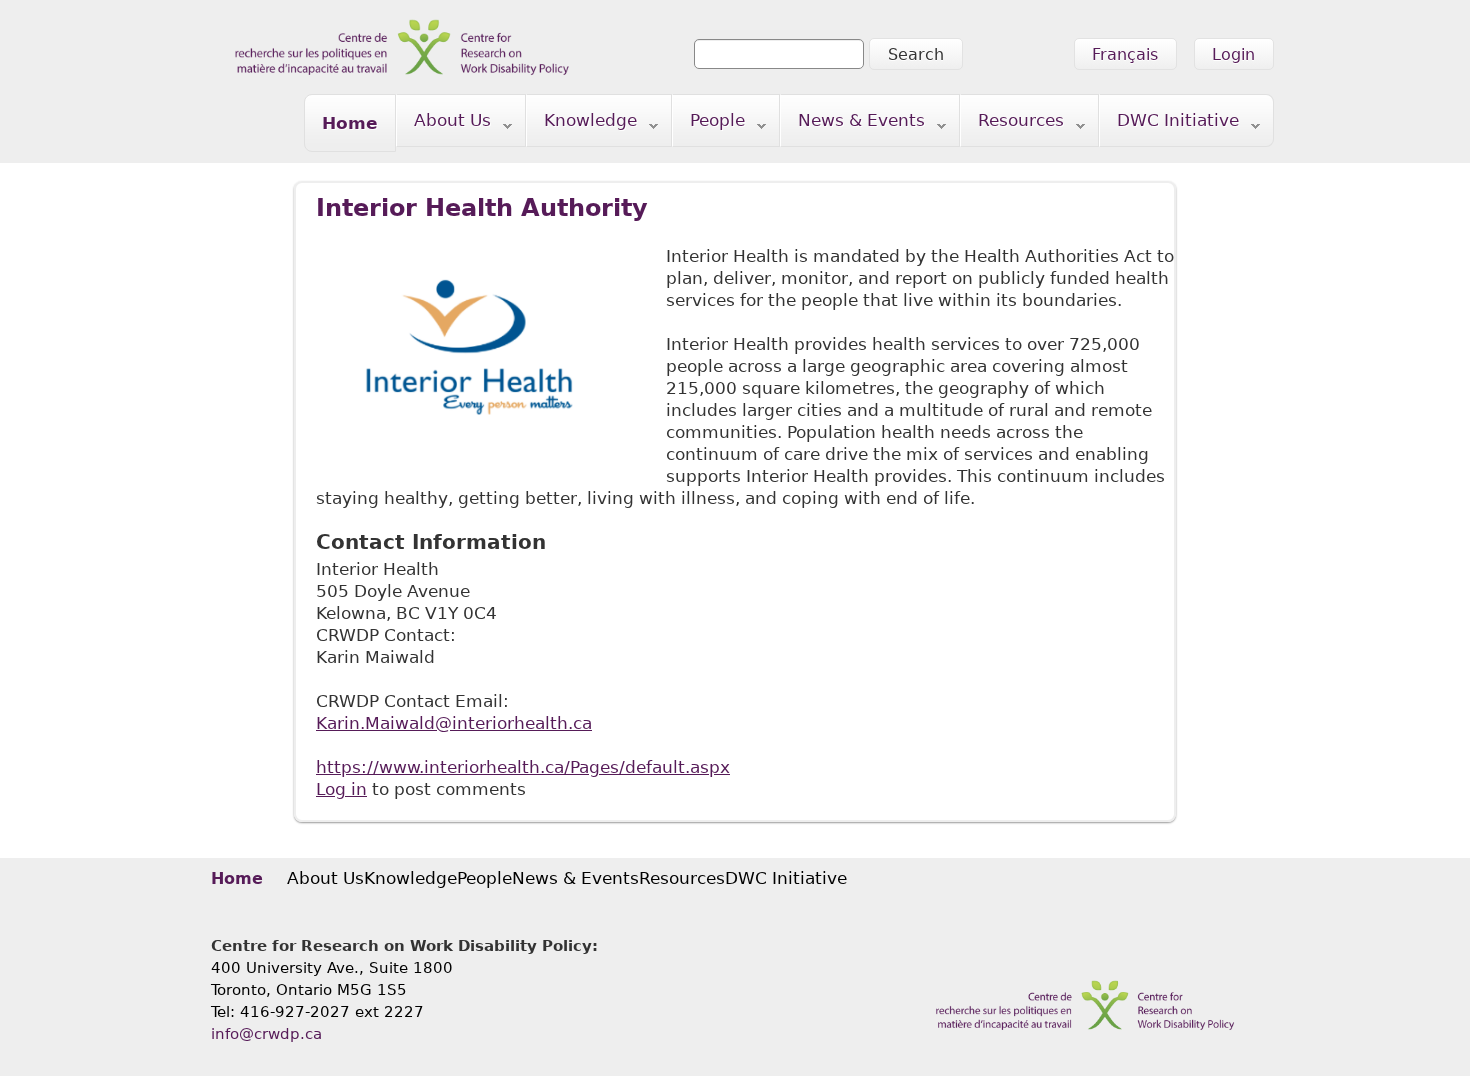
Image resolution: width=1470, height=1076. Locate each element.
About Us (444, 124)
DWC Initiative (1169, 124)
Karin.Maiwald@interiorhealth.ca (454, 723)
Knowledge (582, 124)
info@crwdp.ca (266, 1034)
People (709, 124)
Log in (341, 789)
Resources (1012, 124)
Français (1125, 54)
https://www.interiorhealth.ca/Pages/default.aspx (523, 767)
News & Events (853, 124)
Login (1233, 54)
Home (350, 123)
